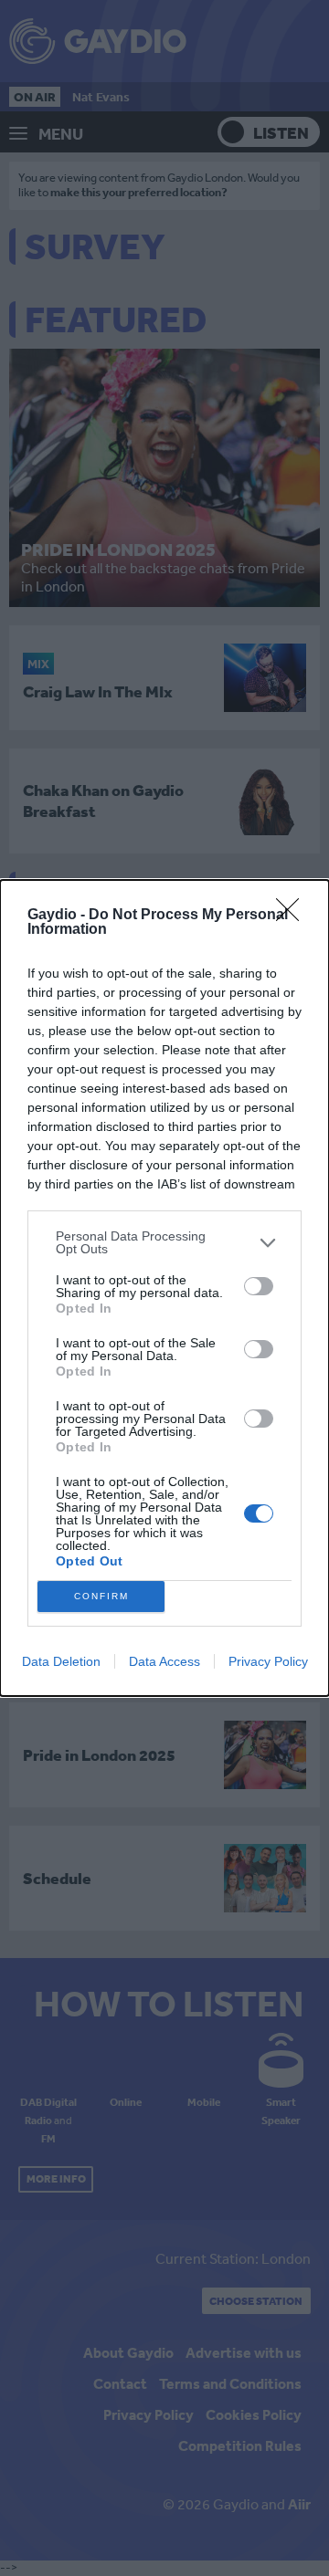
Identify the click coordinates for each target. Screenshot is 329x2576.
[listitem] (164, 1242)
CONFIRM (101, 1596)
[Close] (293, 916)
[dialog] (164, 1288)
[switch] (259, 1286)
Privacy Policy (268, 1661)
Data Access (164, 1661)
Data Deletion (61, 1661)
